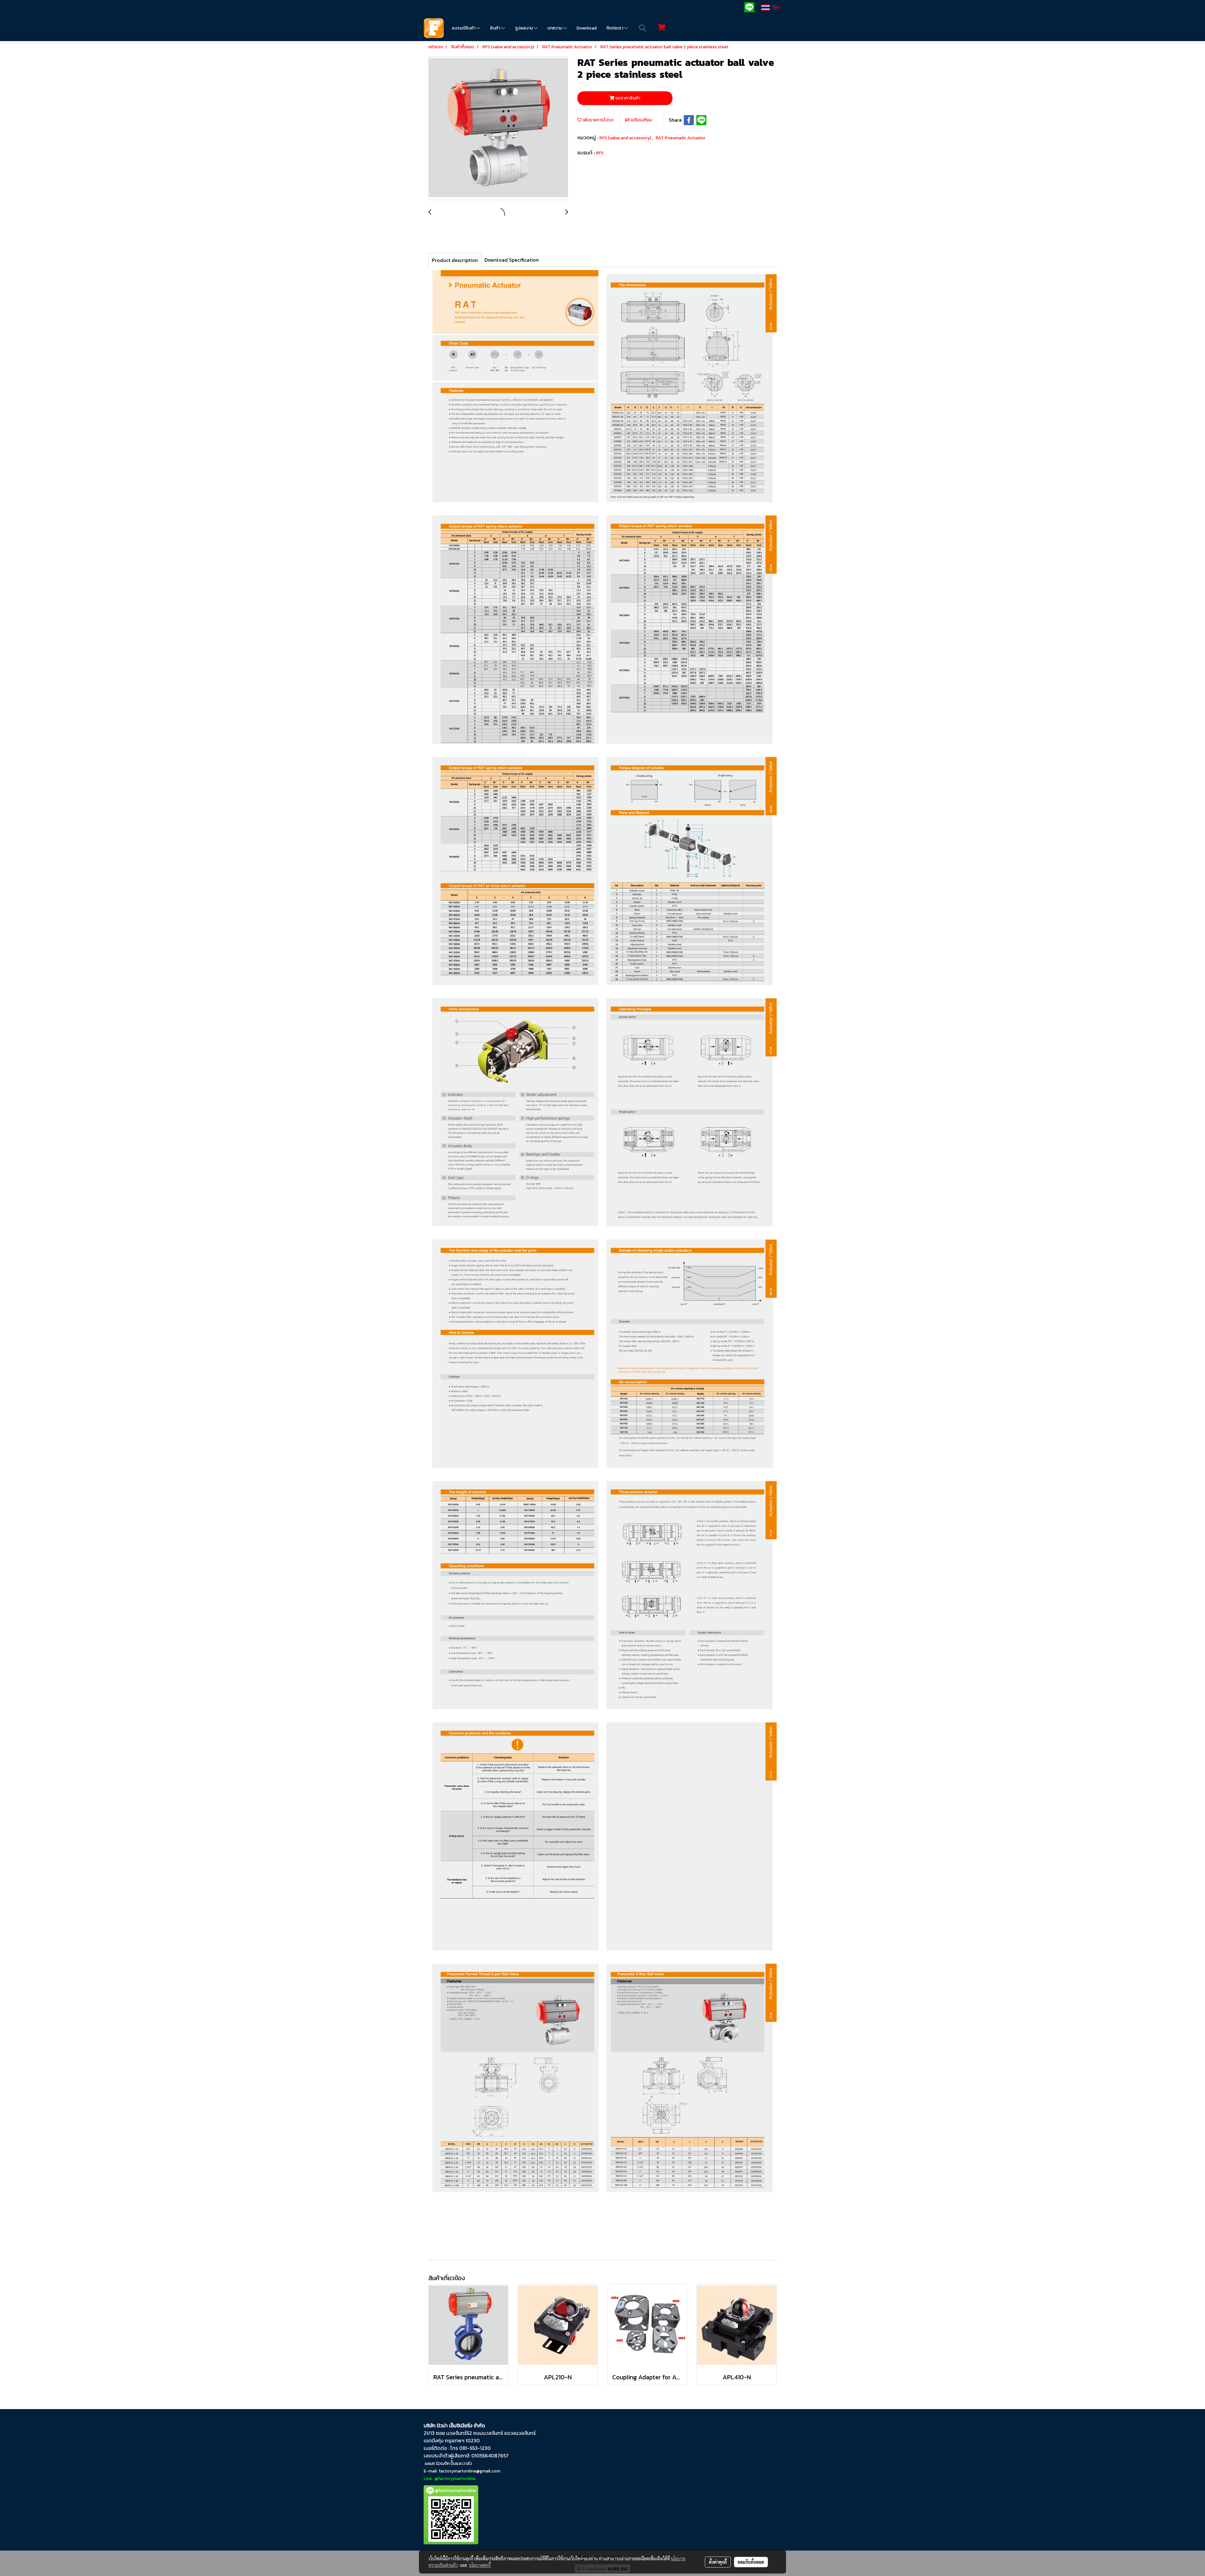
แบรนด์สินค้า (464, 28)
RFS (600, 153)
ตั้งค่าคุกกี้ (718, 2562)
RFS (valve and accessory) (626, 138)
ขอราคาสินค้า (627, 98)
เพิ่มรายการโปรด (598, 120)
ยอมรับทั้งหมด (751, 2562)
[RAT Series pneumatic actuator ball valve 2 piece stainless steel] (498, 129)
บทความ (555, 28)
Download (586, 28)
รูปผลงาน (524, 28)
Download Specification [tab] (512, 260)
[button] (643, 28)
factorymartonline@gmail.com (469, 2471)
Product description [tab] (455, 260)
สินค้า (495, 28)
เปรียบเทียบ (641, 120)
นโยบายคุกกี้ (480, 2565)
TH (774, 8)
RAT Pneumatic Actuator (680, 138)
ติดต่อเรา (615, 28)
